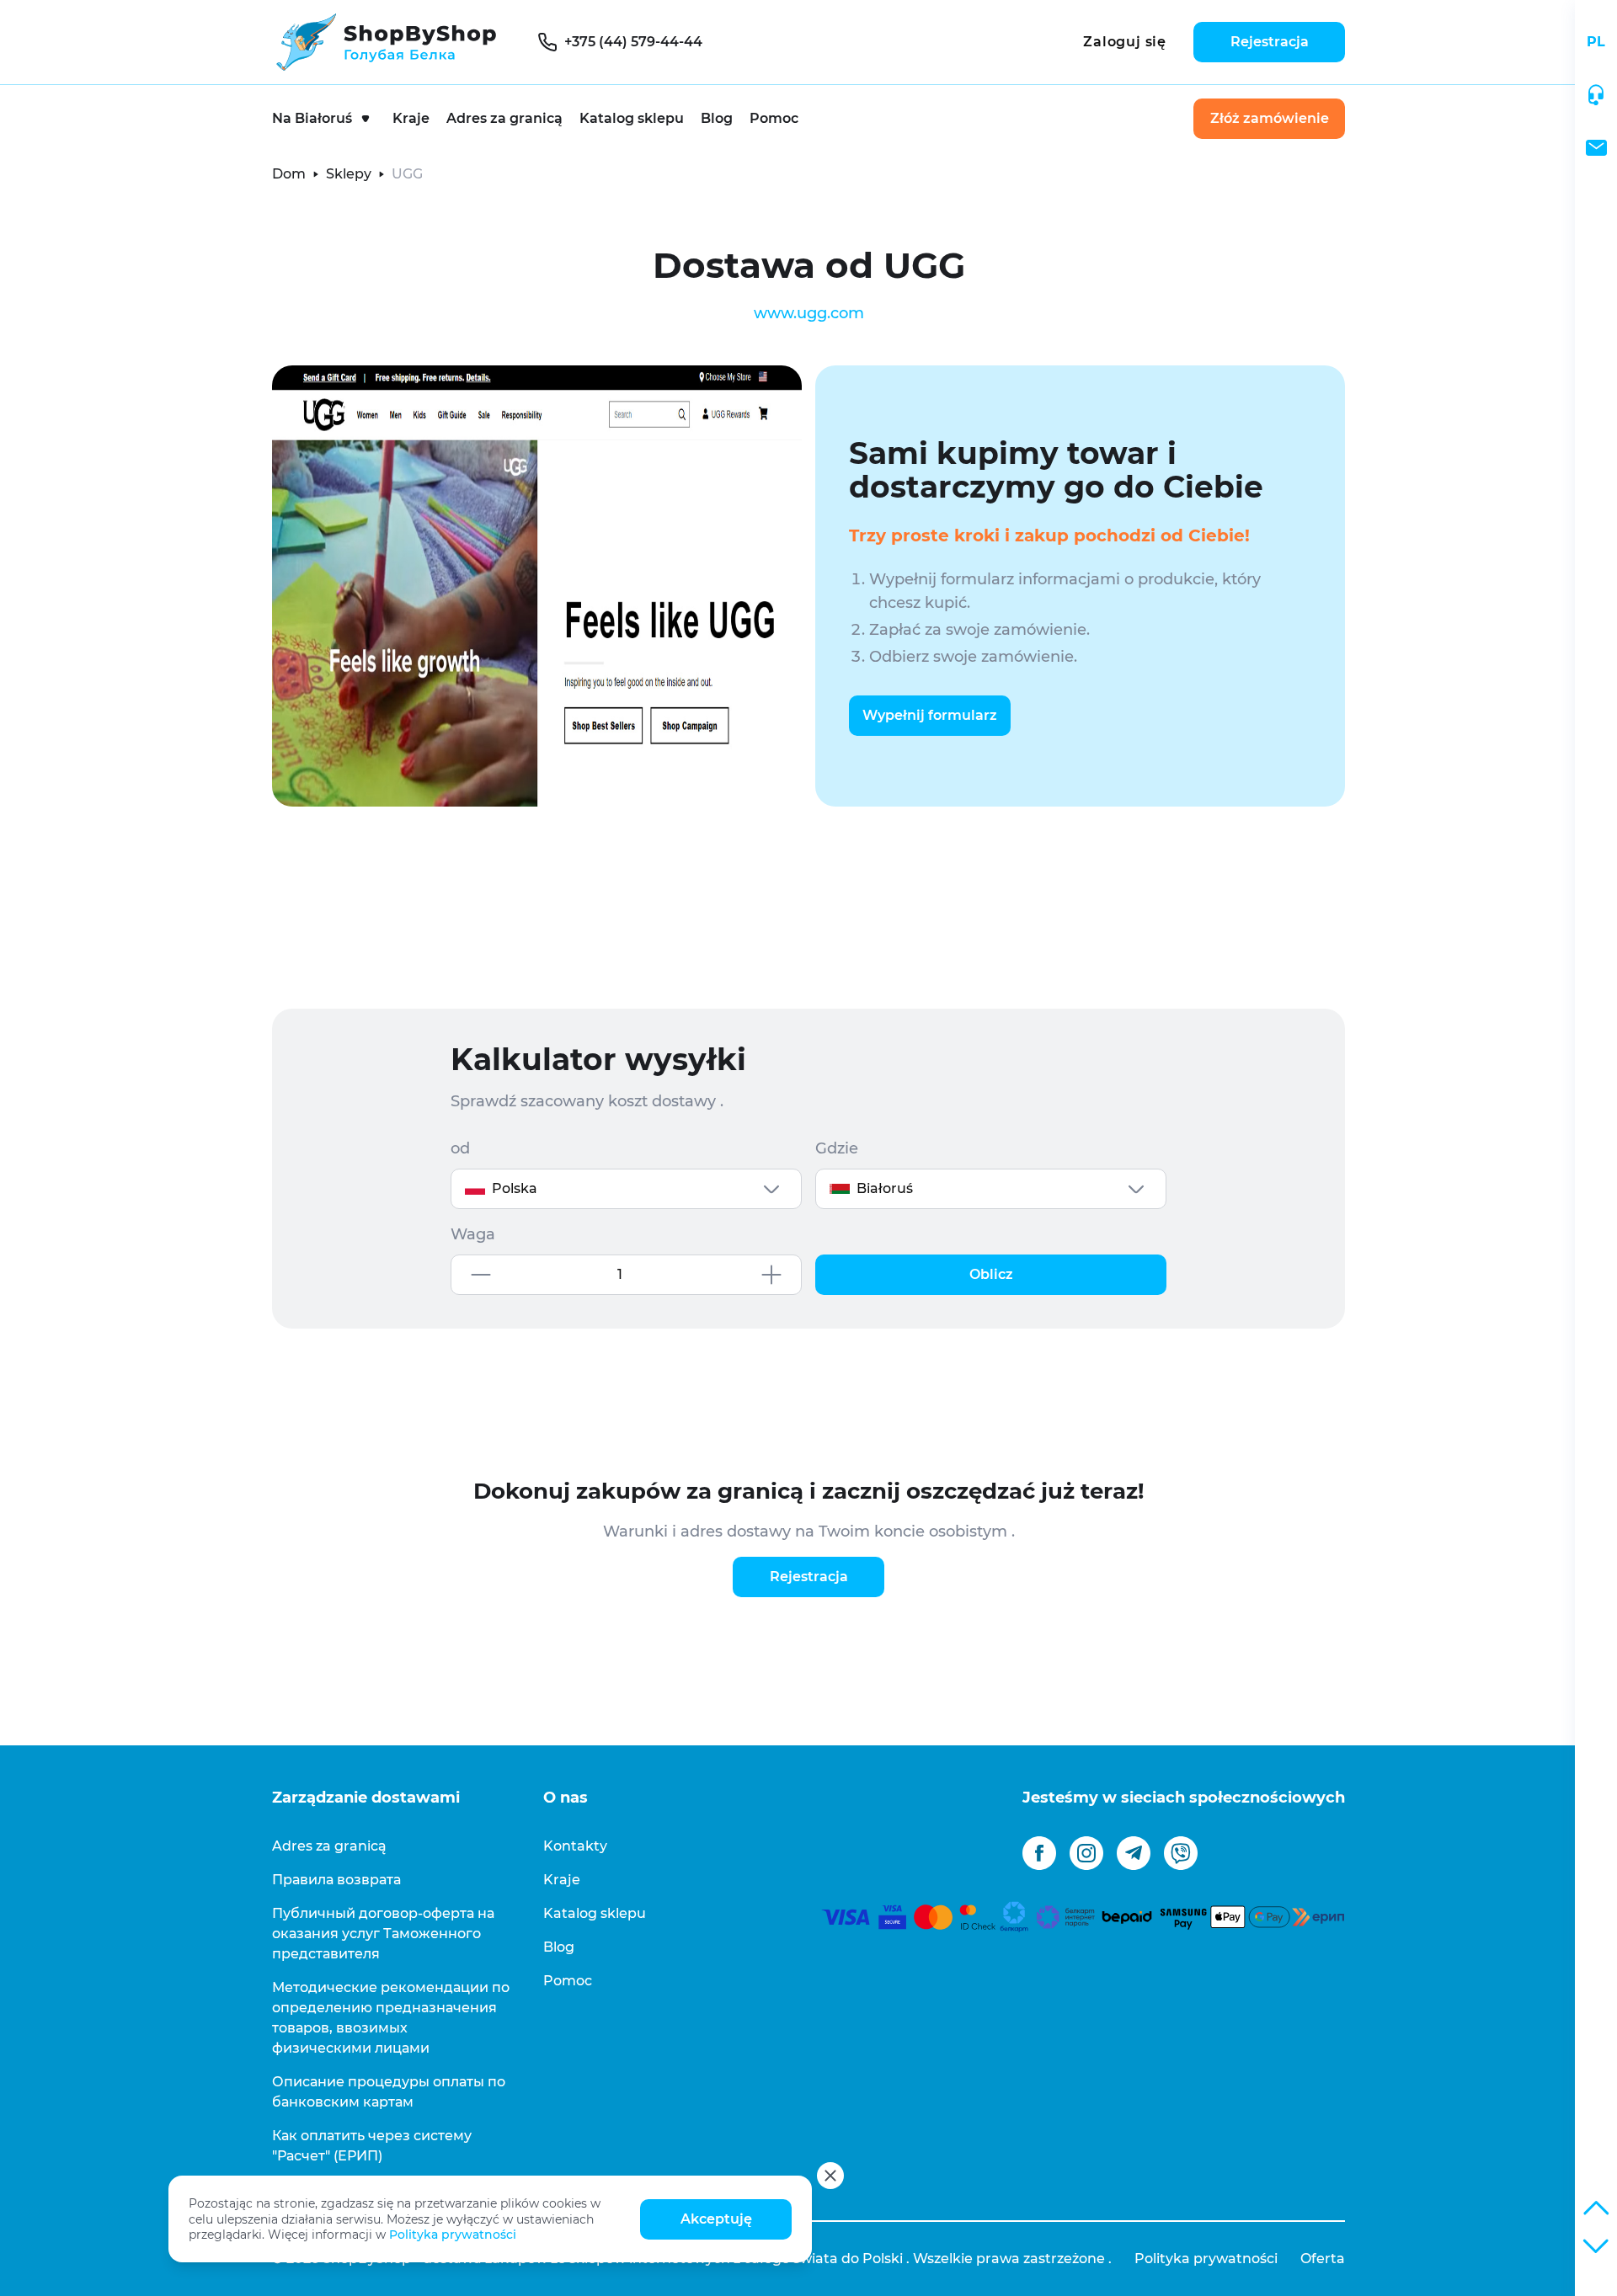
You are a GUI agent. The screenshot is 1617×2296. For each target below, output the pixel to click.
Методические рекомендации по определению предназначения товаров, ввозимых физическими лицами (391, 2018)
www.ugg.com (809, 313)
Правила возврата (336, 1880)
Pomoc (774, 118)
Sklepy (349, 174)
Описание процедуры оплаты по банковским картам (389, 2092)
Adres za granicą (504, 118)
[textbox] (626, 1189)
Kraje (411, 118)
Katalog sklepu (632, 118)
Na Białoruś (312, 118)
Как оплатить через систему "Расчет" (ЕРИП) (372, 2146)
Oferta (1323, 2259)
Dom (289, 174)
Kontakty (575, 1846)
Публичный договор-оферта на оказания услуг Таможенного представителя (383, 1934)
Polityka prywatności (453, 2235)
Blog (717, 118)
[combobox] (626, 1189)
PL (1596, 42)
